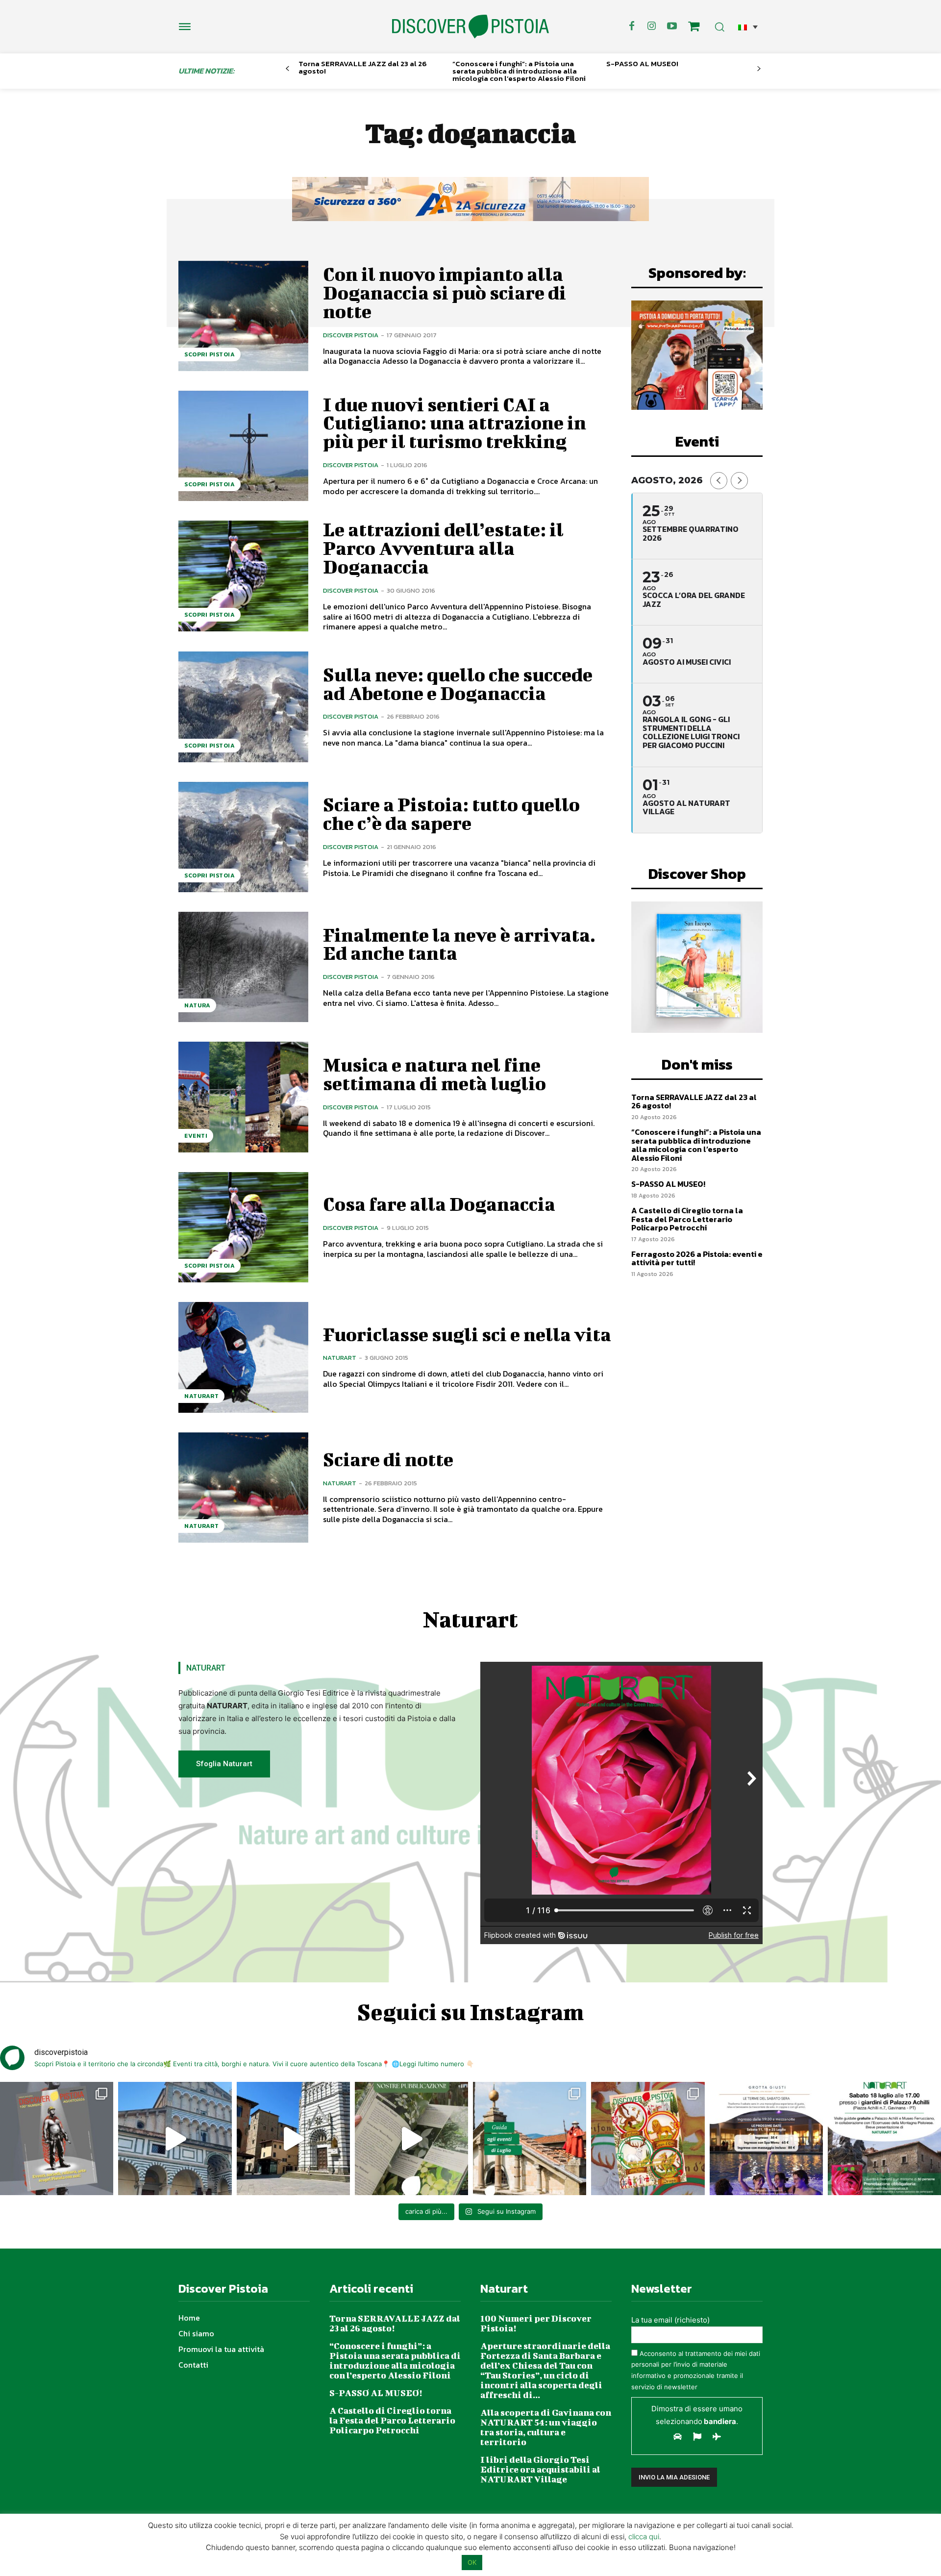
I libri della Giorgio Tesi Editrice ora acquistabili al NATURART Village (540, 2469)
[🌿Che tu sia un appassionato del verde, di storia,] (411, 2138)
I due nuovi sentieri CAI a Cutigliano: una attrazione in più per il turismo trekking (455, 423)
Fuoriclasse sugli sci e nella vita (467, 1334)
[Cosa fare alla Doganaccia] (243, 1227)
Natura (197, 1005)
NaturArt (201, 1396)
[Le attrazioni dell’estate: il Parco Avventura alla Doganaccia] (243, 576)
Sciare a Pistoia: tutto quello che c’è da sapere (451, 814)
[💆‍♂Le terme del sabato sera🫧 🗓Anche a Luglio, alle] (766, 2138)
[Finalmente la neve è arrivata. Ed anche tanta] (243, 967)
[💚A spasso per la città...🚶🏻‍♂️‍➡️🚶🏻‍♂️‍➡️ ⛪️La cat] (293, 2138)
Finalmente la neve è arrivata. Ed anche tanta (459, 944)
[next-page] (759, 69)
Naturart (340, 1358)
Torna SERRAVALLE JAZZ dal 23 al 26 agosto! (363, 67)
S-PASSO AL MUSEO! (642, 63)
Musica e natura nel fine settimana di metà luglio (434, 1074)
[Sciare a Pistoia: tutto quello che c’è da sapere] (243, 837)
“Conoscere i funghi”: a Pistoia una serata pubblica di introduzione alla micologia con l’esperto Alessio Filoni (519, 71)
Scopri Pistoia (210, 354)
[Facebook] (632, 26)
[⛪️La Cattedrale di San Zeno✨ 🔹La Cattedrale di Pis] (175, 2138)
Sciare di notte (388, 1459)
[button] (748, 27)
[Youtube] (672, 26)
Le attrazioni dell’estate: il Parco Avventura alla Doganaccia (443, 548)
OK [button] (472, 2562)
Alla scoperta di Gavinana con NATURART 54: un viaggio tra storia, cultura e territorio (546, 2427)
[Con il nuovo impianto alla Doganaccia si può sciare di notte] (243, 316)
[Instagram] (652, 26)
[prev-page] (287, 69)
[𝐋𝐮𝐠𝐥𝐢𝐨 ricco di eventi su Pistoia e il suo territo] (530, 2138)
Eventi (196, 1136)
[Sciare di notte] (243, 1488)
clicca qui (644, 2537)
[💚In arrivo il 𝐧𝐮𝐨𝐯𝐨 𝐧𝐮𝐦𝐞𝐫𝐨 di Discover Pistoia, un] (57, 2138)
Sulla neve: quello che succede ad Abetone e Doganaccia (458, 684)
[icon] (694, 28)
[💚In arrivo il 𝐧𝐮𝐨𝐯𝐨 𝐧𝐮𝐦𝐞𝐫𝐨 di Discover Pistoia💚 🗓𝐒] (648, 2138)
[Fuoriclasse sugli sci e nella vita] (243, 1357)
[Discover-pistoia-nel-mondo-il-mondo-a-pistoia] (470, 27)
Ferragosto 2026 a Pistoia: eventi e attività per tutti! (697, 1258)
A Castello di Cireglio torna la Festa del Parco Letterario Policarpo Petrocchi (687, 1219)
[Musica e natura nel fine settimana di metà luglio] (243, 1097)
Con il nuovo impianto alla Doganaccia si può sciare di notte (445, 293)
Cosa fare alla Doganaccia (439, 1204)
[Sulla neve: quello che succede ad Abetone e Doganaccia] (243, 707)
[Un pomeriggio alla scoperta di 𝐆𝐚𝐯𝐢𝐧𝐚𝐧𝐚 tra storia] (884, 2138)
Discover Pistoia (351, 335)
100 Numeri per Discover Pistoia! (536, 2323)
